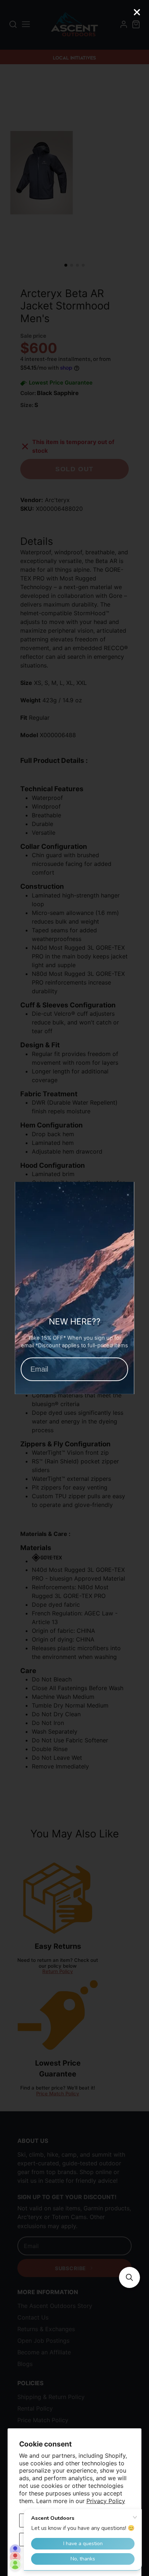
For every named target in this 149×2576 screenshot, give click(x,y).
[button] (129, 2277)
